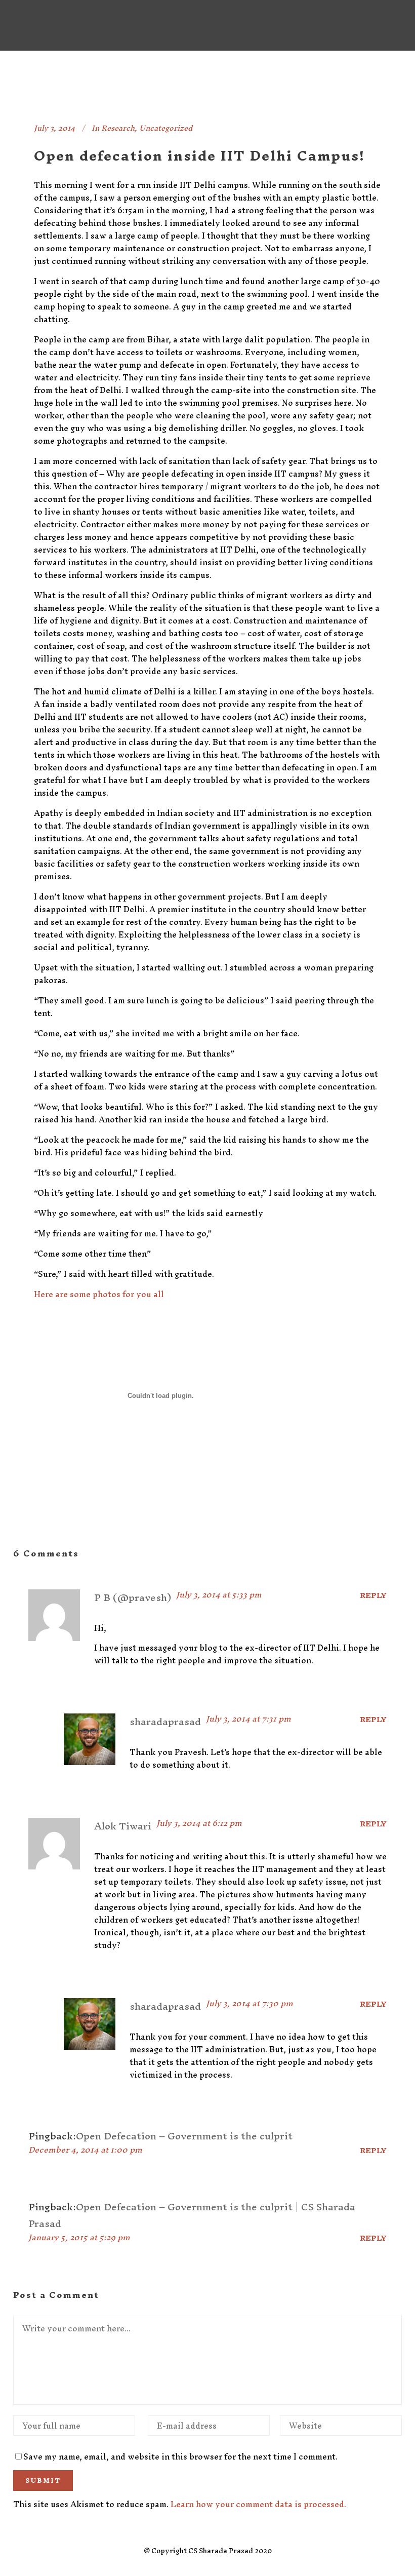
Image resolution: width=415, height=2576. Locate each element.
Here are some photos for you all (99, 1294)
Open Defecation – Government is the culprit (184, 2136)
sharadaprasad (165, 1722)
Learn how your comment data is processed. (258, 2504)
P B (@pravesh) (133, 1597)
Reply (373, 1595)
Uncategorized (166, 128)
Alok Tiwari (123, 1826)
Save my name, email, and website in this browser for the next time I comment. (180, 2456)
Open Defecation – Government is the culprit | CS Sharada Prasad (192, 2215)
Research (118, 128)
